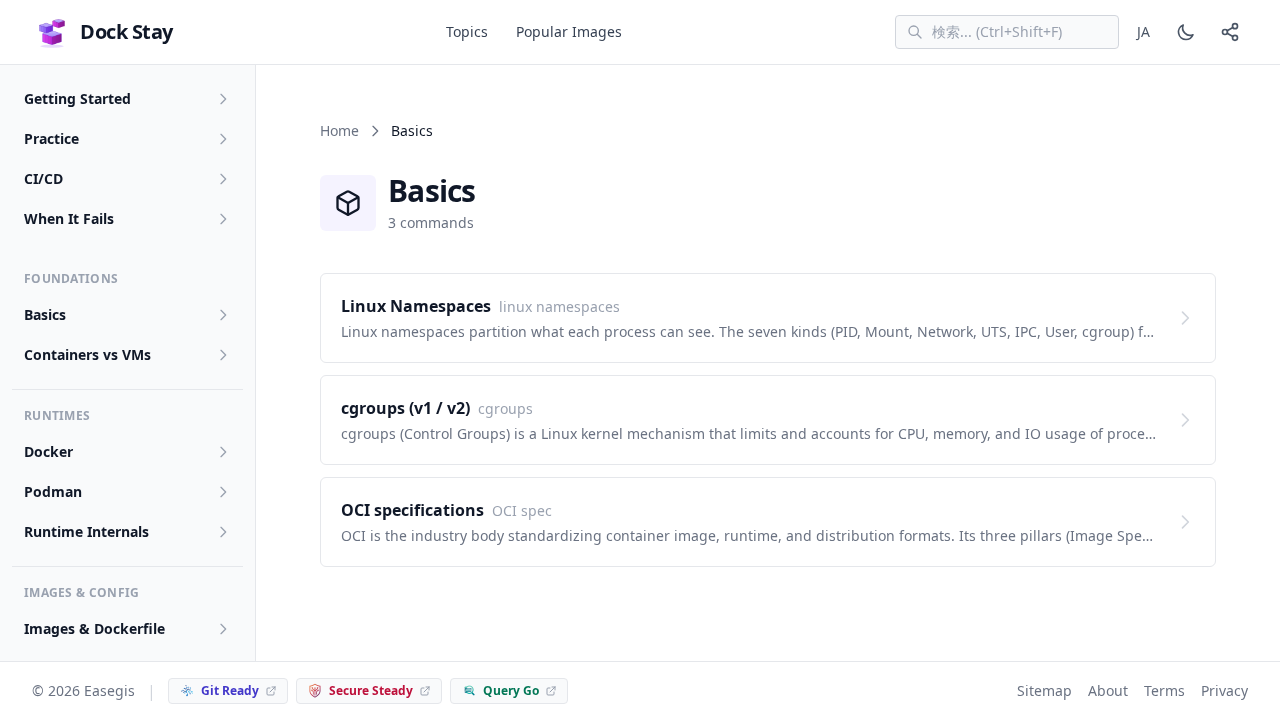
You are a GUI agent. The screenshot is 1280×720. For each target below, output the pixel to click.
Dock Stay (126, 31)
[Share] (1230, 32)
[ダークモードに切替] (1186, 32)
